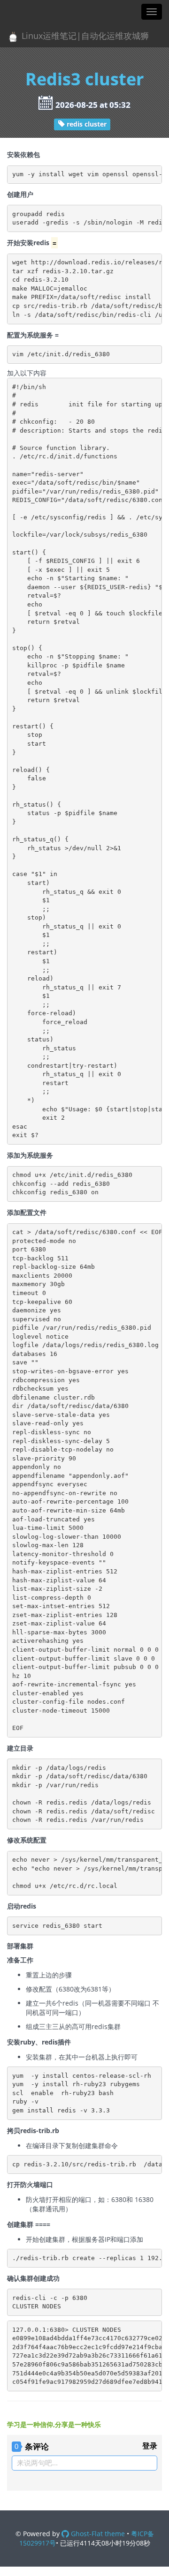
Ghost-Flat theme (97, 2534)
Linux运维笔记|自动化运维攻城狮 (84, 36)
